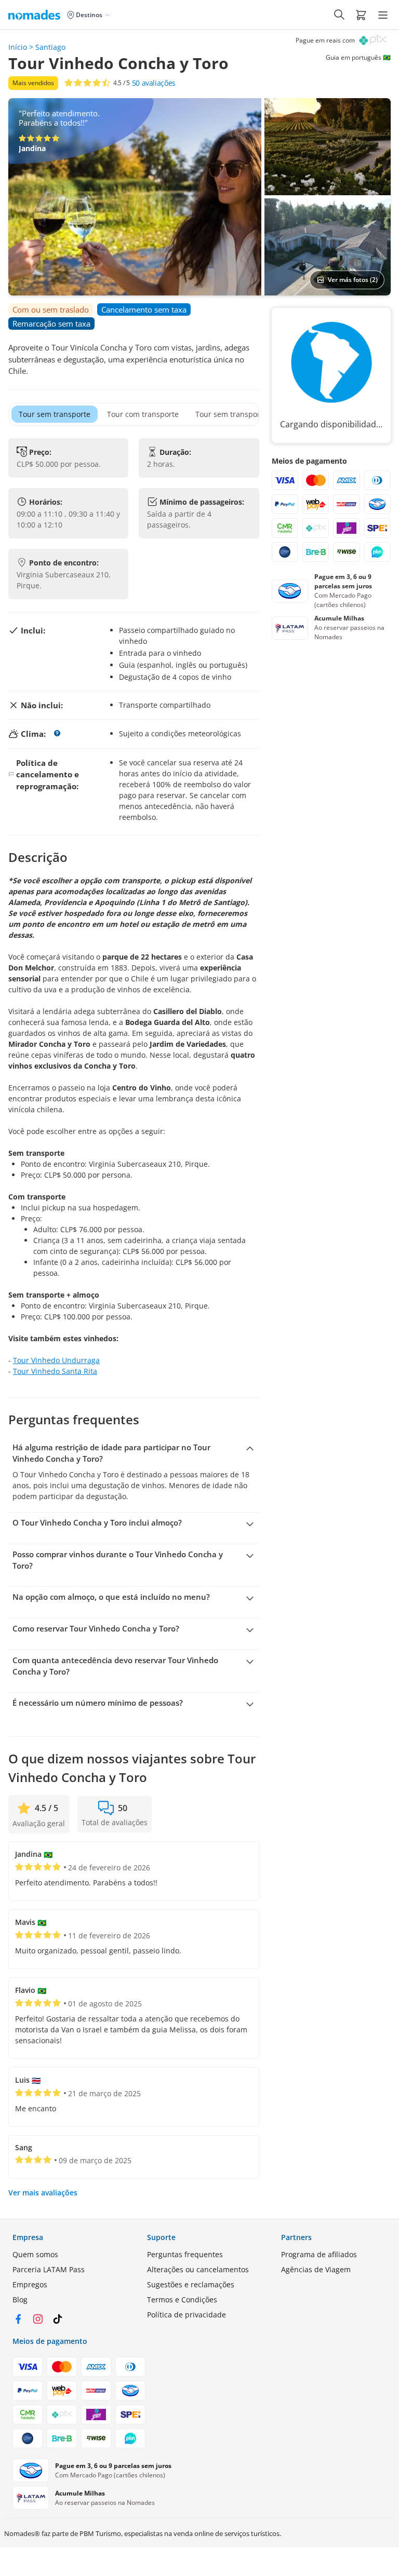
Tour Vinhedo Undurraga (56, 1360)
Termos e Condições (182, 2299)
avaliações (154, 83)
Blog (20, 2299)
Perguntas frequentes (185, 2254)
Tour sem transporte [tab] (55, 414)
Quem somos (35, 2254)
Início (18, 47)
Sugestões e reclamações (191, 2284)
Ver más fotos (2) (353, 280)
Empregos (30, 2284)
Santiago (50, 47)
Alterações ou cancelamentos (198, 2269)
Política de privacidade (187, 2315)
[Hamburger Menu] (383, 15)
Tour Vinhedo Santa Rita (55, 1371)
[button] (361, 15)
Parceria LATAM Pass (49, 2269)
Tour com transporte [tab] (143, 414)
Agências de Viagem (316, 2269)
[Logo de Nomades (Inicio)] (36, 15)
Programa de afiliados (319, 2254)
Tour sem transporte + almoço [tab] (248, 414)
